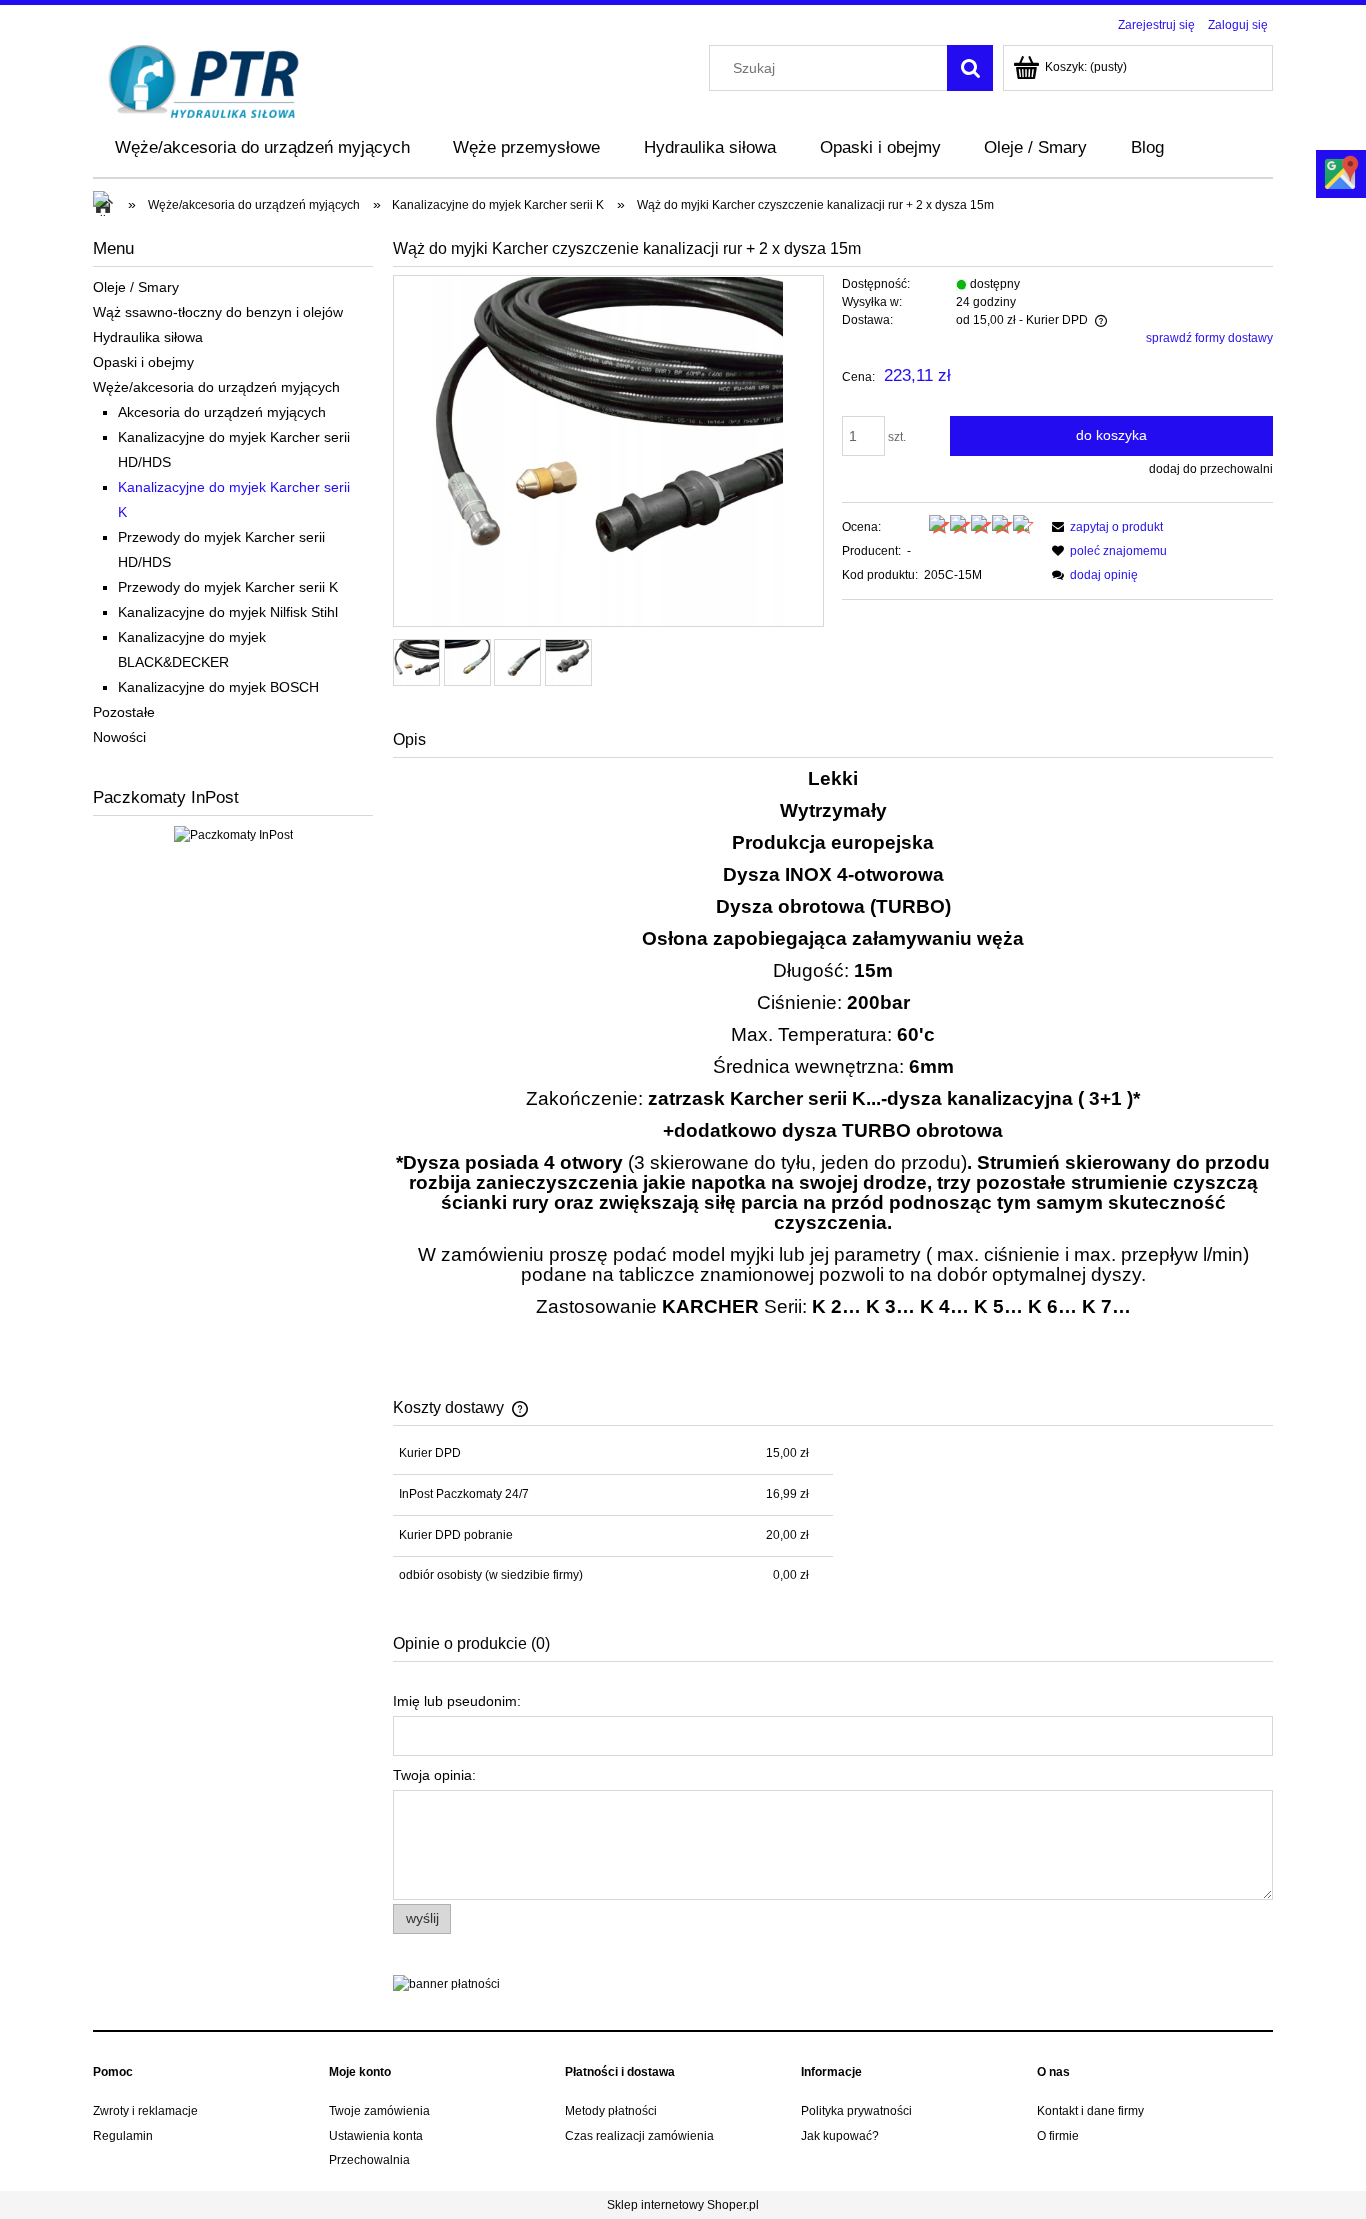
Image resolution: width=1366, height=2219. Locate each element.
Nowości (119, 737)
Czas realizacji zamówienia (639, 2136)
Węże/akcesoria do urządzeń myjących (216, 387)
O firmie (1058, 2136)
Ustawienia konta (376, 2136)
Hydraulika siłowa (148, 337)
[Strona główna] (204, 79)
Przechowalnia (369, 2160)
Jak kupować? (840, 2136)
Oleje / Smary (136, 287)
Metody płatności (611, 2111)
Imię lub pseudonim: (457, 1701)
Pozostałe (124, 712)
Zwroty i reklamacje (145, 2111)
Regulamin (123, 2136)
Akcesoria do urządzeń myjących (222, 412)
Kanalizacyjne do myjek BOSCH (218, 687)
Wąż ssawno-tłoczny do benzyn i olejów (218, 312)
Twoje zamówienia (379, 2111)
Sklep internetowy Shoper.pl (683, 2205)
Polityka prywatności (856, 2111)
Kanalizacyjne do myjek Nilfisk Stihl (228, 612)
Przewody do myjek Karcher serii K (228, 587)
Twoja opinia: (434, 1775)
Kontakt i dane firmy (1090, 2111)
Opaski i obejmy (143, 362)
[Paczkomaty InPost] (233, 834)
